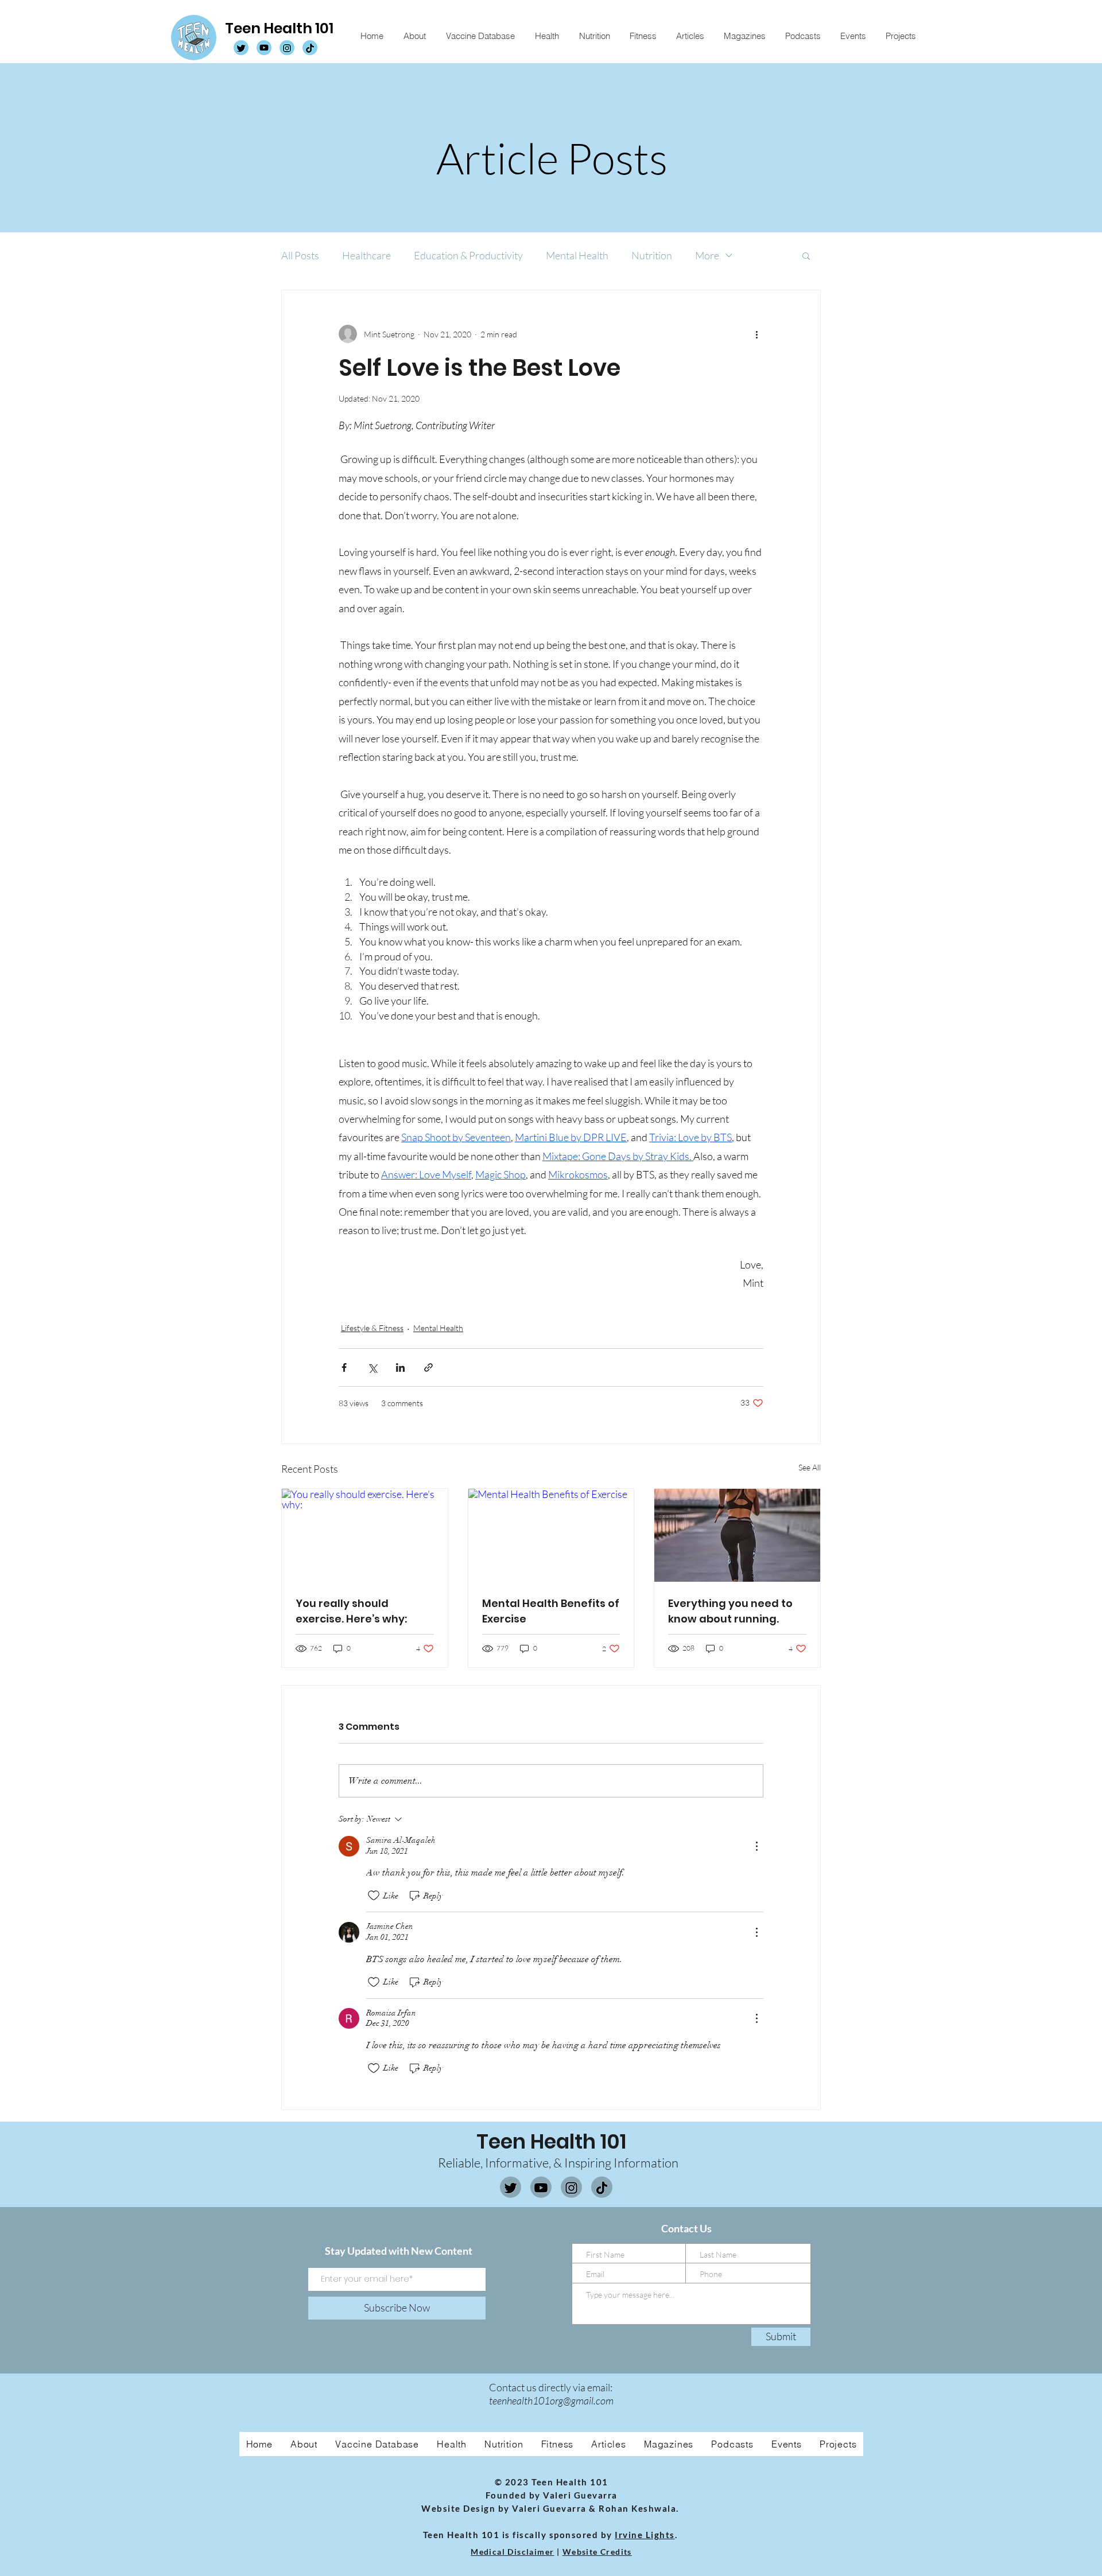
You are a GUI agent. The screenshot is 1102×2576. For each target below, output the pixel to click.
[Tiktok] (602, 2188)
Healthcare (366, 255)
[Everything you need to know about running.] (737, 1535)
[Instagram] (571, 2188)
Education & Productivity (468, 255)
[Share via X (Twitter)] (372, 1367)
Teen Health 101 (279, 28)
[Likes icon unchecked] (374, 1896)
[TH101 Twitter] (241, 48)
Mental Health (577, 255)
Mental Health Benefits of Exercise (551, 1611)
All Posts (300, 255)
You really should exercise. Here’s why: (351, 1611)
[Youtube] (541, 2188)
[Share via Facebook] (344, 1367)
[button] (806, 255)
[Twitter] (511, 2188)
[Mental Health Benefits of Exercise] (551, 1535)
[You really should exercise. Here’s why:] (365, 1535)
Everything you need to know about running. (730, 1611)
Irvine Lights (645, 2535)
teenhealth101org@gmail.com (551, 2400)
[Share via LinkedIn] (400, 1367)
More (707, 255)
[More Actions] (756, 1846)
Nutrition (652, 255)
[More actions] (756, 334)
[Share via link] (428, 1367)
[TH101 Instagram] (287, 48)
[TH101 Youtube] (264, 48)
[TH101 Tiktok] (310, 48)
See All (810, 1467)
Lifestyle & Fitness (372, 1328)
